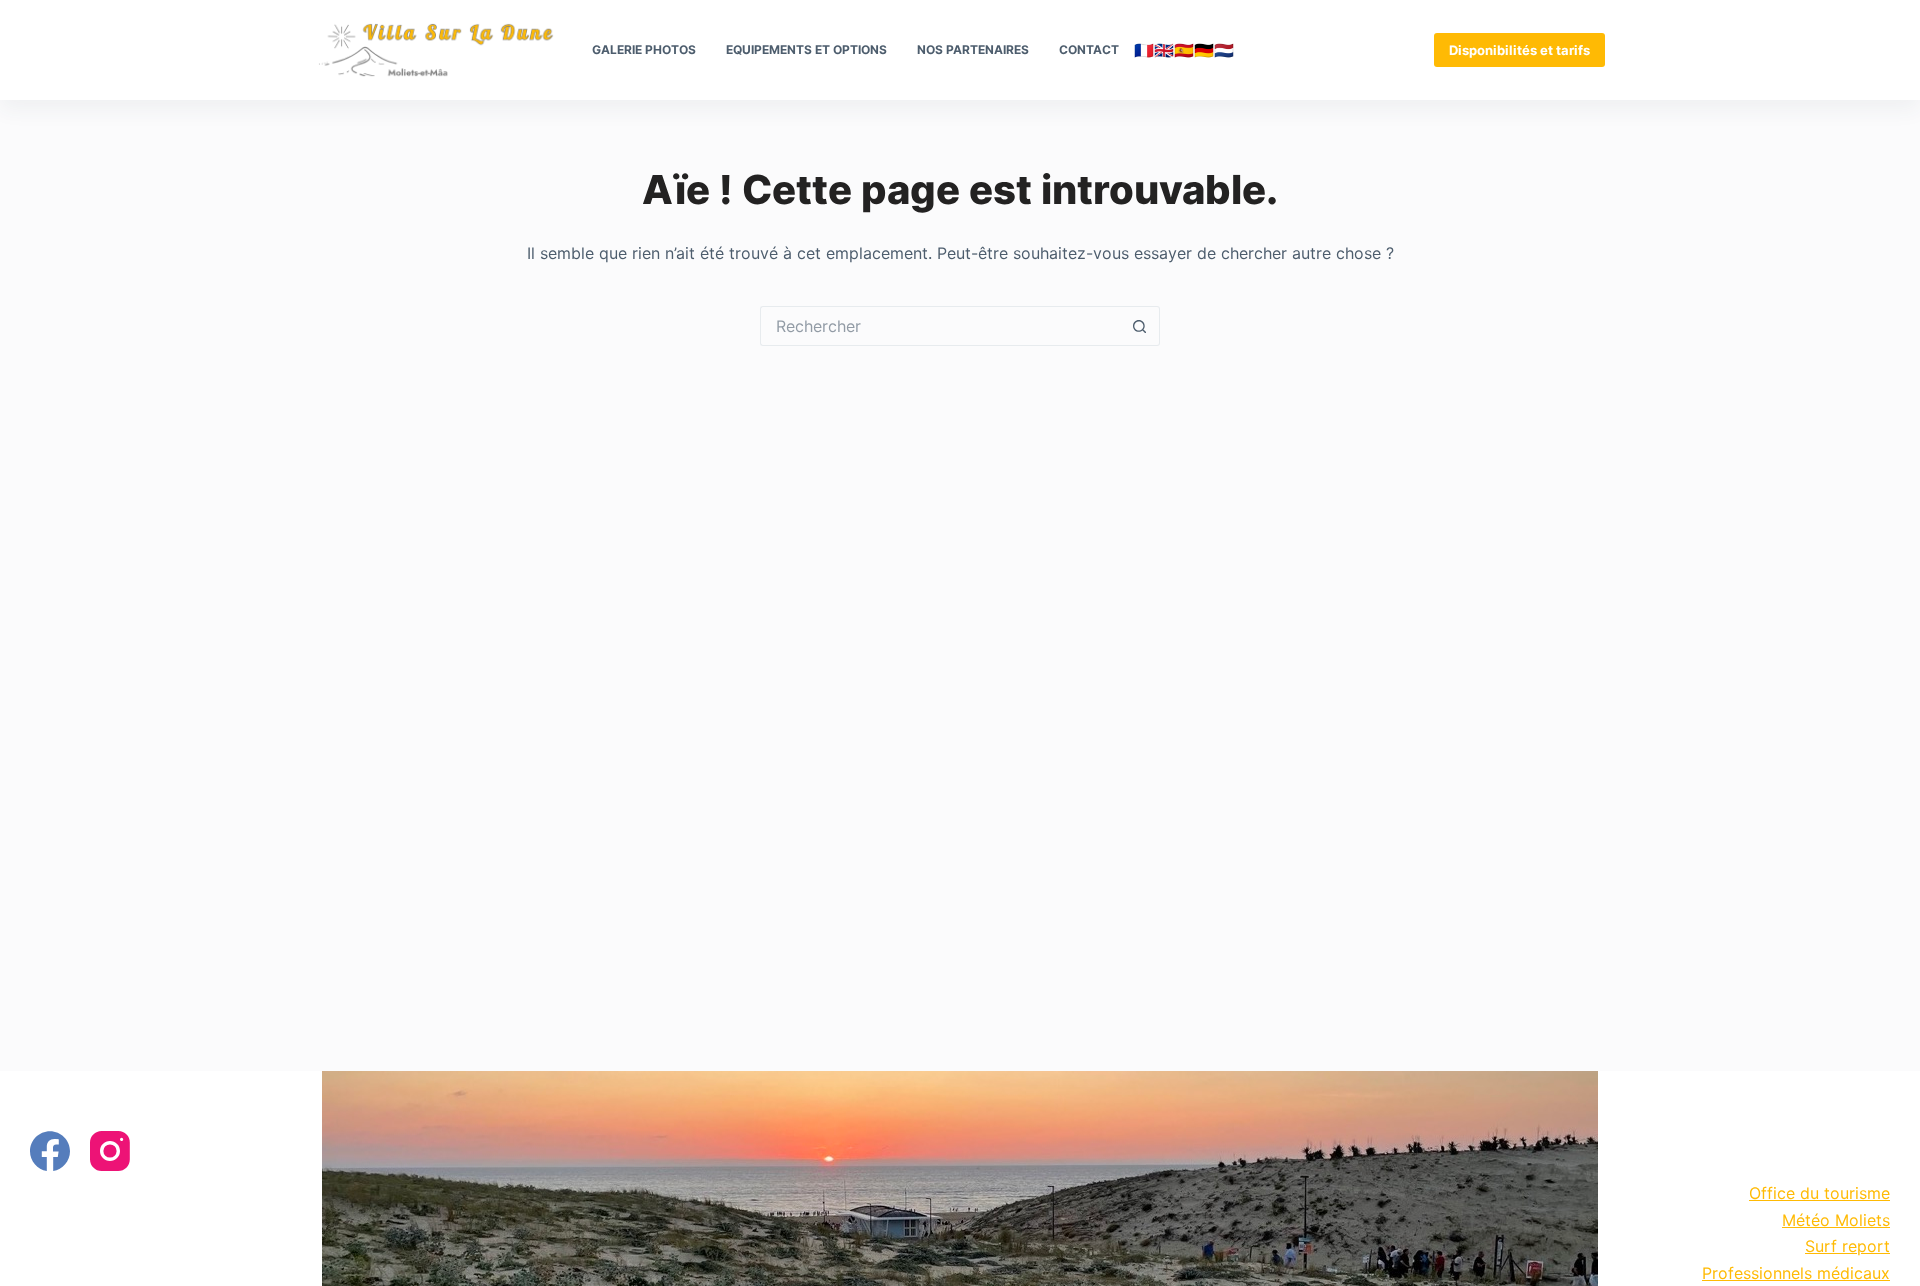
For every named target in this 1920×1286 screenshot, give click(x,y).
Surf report (1847, 1246)
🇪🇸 (1184, 50)
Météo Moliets (1836, 1220)
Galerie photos (644, 49)
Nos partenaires (973, 49)
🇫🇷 (1144, 50)
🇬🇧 (1164, 50)
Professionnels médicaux (1796, 1273)
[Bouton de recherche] (1140, 326)
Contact (1089, 49)
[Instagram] (110, 1151)
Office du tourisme (1819, 1193)
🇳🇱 (1224, 50)
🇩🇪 (1204, 50)
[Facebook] (50, 1151)
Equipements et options (806, 49)
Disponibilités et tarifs (1519, 50)
